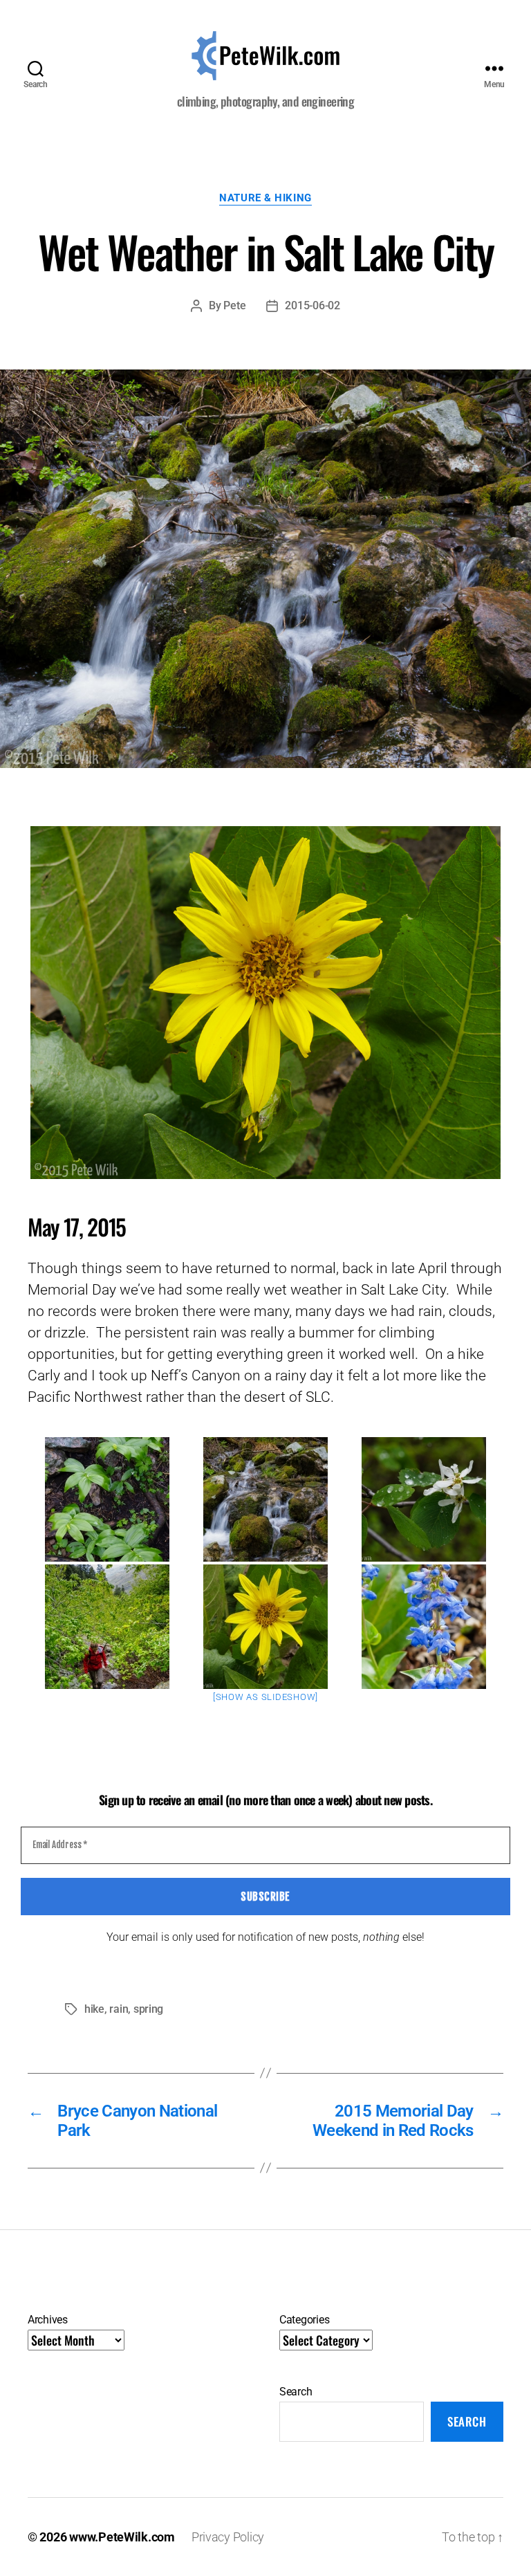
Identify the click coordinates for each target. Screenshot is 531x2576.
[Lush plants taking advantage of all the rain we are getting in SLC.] (107, 1499)
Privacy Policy (228, 2537)
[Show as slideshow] (265, 1697)
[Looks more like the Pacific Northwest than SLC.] (265, 1499)
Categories (304, 2320)
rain (119, 2009)
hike (94, 2009)
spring (148, 2009)
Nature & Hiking (265, 198)
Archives (48, 2320)
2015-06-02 (312, 305)
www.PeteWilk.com (122, 2537)
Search (296, 2392)
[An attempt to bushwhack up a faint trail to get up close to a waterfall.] (424, 1499)
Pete (234, 305)
